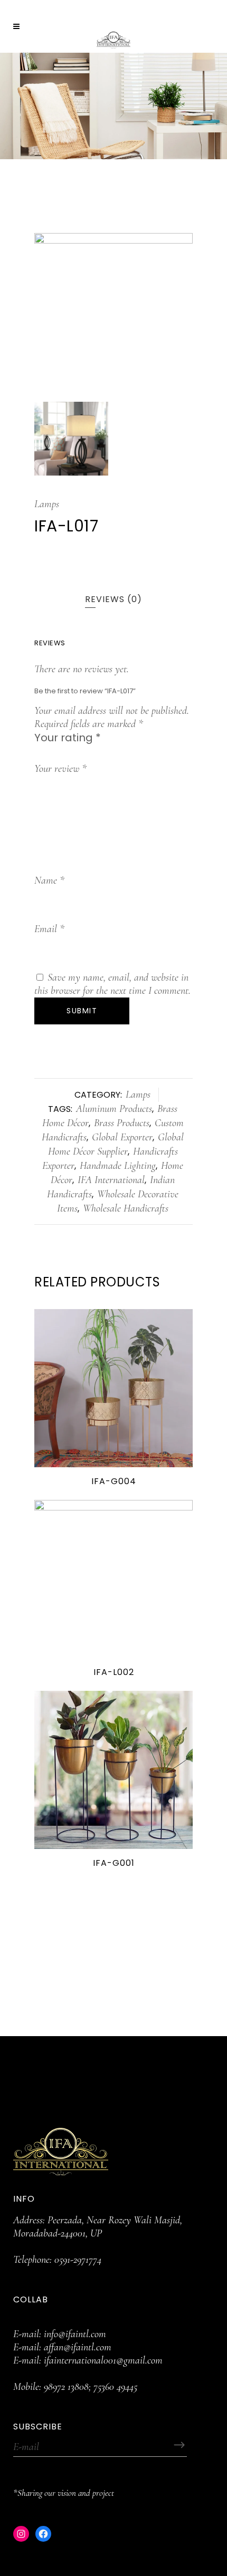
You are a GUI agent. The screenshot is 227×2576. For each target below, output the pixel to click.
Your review (60, 769)
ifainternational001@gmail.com (103, 2360)
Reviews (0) (113, 599)
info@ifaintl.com (75, 2334)
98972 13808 (66, 2387)
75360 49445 (115, 2387)
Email (49, 929)
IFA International (111, 1180)
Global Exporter (122, 1137)
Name (49, 880)
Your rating (68, 738)
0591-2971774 (78, 2260)
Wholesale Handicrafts (126, 1208)
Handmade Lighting (118, 1166)
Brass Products (122, 1123)
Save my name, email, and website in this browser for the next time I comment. (112, 984)
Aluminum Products (114, 1109)
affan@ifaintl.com (78, 2347)
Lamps (47, 504)
